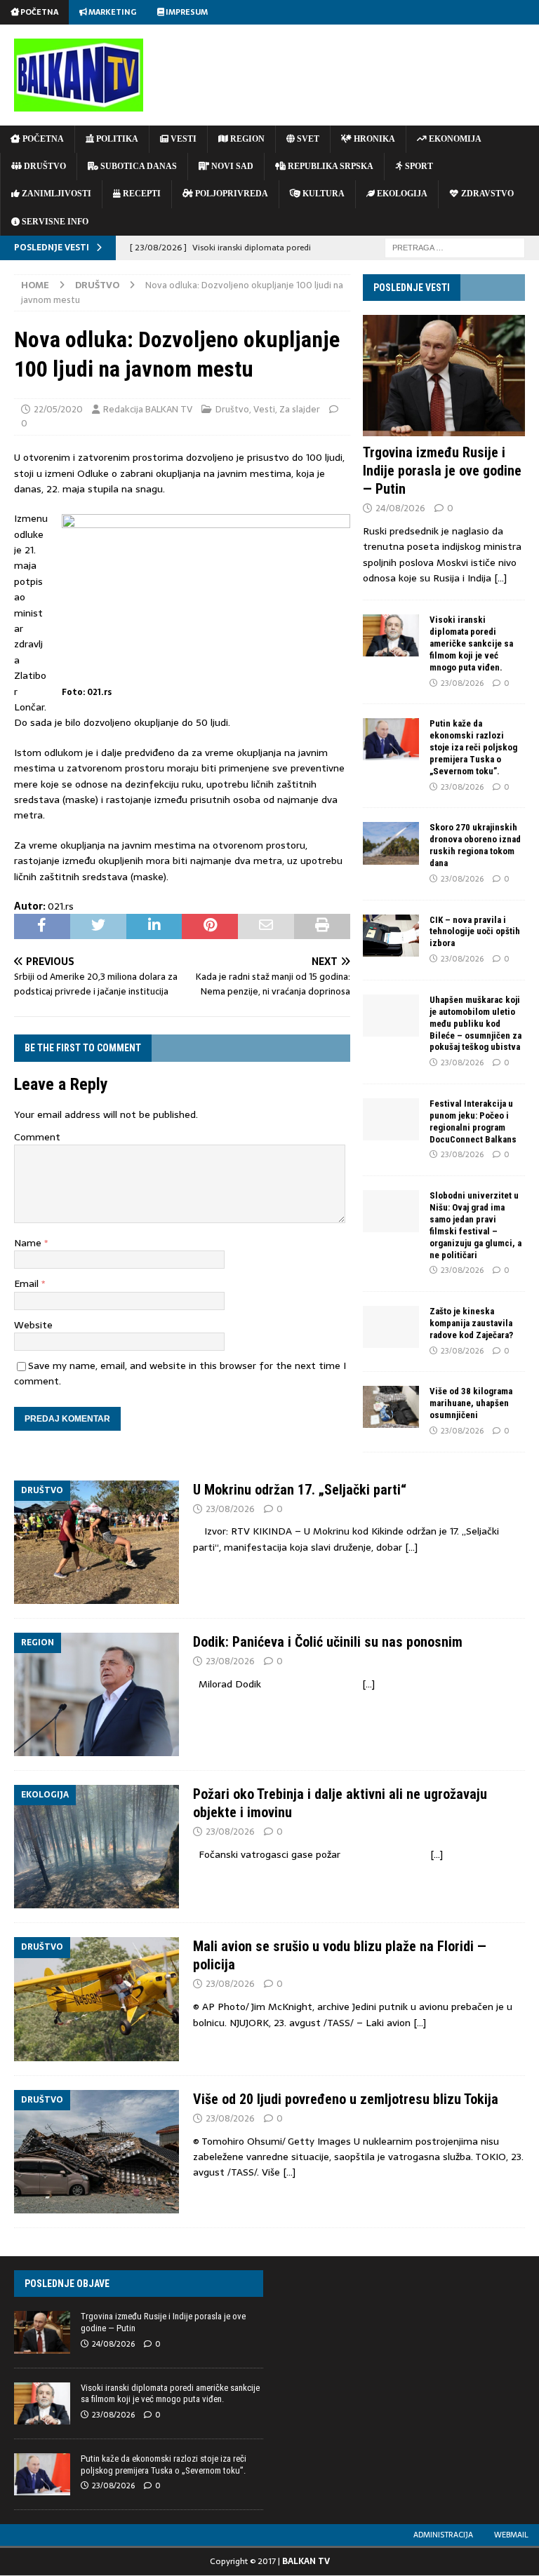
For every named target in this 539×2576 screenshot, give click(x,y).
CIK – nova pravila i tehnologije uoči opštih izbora (475, 932)
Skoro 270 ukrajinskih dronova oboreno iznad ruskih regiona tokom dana (475, 845)
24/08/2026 (400, 508)
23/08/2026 (462, 683)
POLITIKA (116, 139)
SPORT (418, 166)
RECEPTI (141, 194)
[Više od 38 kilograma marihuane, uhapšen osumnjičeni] (391, 1407)
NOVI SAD (231, 166)
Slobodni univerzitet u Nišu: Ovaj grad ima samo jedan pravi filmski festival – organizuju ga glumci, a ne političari (475, 1225)
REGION (246, 139)
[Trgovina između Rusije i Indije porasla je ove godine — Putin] (444, 376)
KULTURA (322, 194)
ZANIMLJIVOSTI (55, 194)
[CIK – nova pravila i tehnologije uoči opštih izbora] (391, 936)
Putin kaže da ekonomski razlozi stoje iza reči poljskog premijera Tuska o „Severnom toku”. (473, 747)
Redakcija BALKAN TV (148, 409)
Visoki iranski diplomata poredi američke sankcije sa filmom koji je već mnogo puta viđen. (471, 643)
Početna (39, 12)
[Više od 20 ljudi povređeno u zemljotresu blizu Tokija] (97, 2152)
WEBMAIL (511, 2535)
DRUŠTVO (44, 166)
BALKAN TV (306, 2561)
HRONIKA (373, 139)
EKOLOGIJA (401, 194)
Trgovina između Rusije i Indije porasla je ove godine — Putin (442, 471)
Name (29, 1243)
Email (28, 1283)
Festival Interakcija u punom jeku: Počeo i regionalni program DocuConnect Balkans (473, 1121)
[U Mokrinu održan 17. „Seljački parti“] (97, 1542)
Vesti (264, 409)
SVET (307, 139)
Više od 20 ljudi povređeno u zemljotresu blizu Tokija (346, 2099)
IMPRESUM (186, 12)
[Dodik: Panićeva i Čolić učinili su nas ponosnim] (97, 1694)
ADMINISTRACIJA (443, 2535)
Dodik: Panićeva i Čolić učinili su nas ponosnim (328, 1642)
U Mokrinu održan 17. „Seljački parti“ (300, 1490)
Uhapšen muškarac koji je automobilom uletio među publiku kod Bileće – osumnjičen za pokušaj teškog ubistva (475, 1024)
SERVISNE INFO (54, 222)
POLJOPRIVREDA (231, 194)
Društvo (232, 409)
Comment (37, 1137)
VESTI (182, 139)
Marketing (112, 12)
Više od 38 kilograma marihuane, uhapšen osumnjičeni (471, 1403)
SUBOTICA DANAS (138, 166)
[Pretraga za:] (455, 247)
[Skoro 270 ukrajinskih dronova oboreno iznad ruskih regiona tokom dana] (391, 843)
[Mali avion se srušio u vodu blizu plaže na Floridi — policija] (97, 1999)
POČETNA (42, 139)
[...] (500, 578)
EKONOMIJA (454, 139)
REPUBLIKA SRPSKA (330, 166)
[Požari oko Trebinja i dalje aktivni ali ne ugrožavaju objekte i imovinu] (97, 1847)
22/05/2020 (58, 409)
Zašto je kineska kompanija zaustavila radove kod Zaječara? (471, 1323)
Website (33, 1325)
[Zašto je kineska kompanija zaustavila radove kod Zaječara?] (391, 1327)
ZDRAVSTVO (486, 194)
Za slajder (300, 409)
